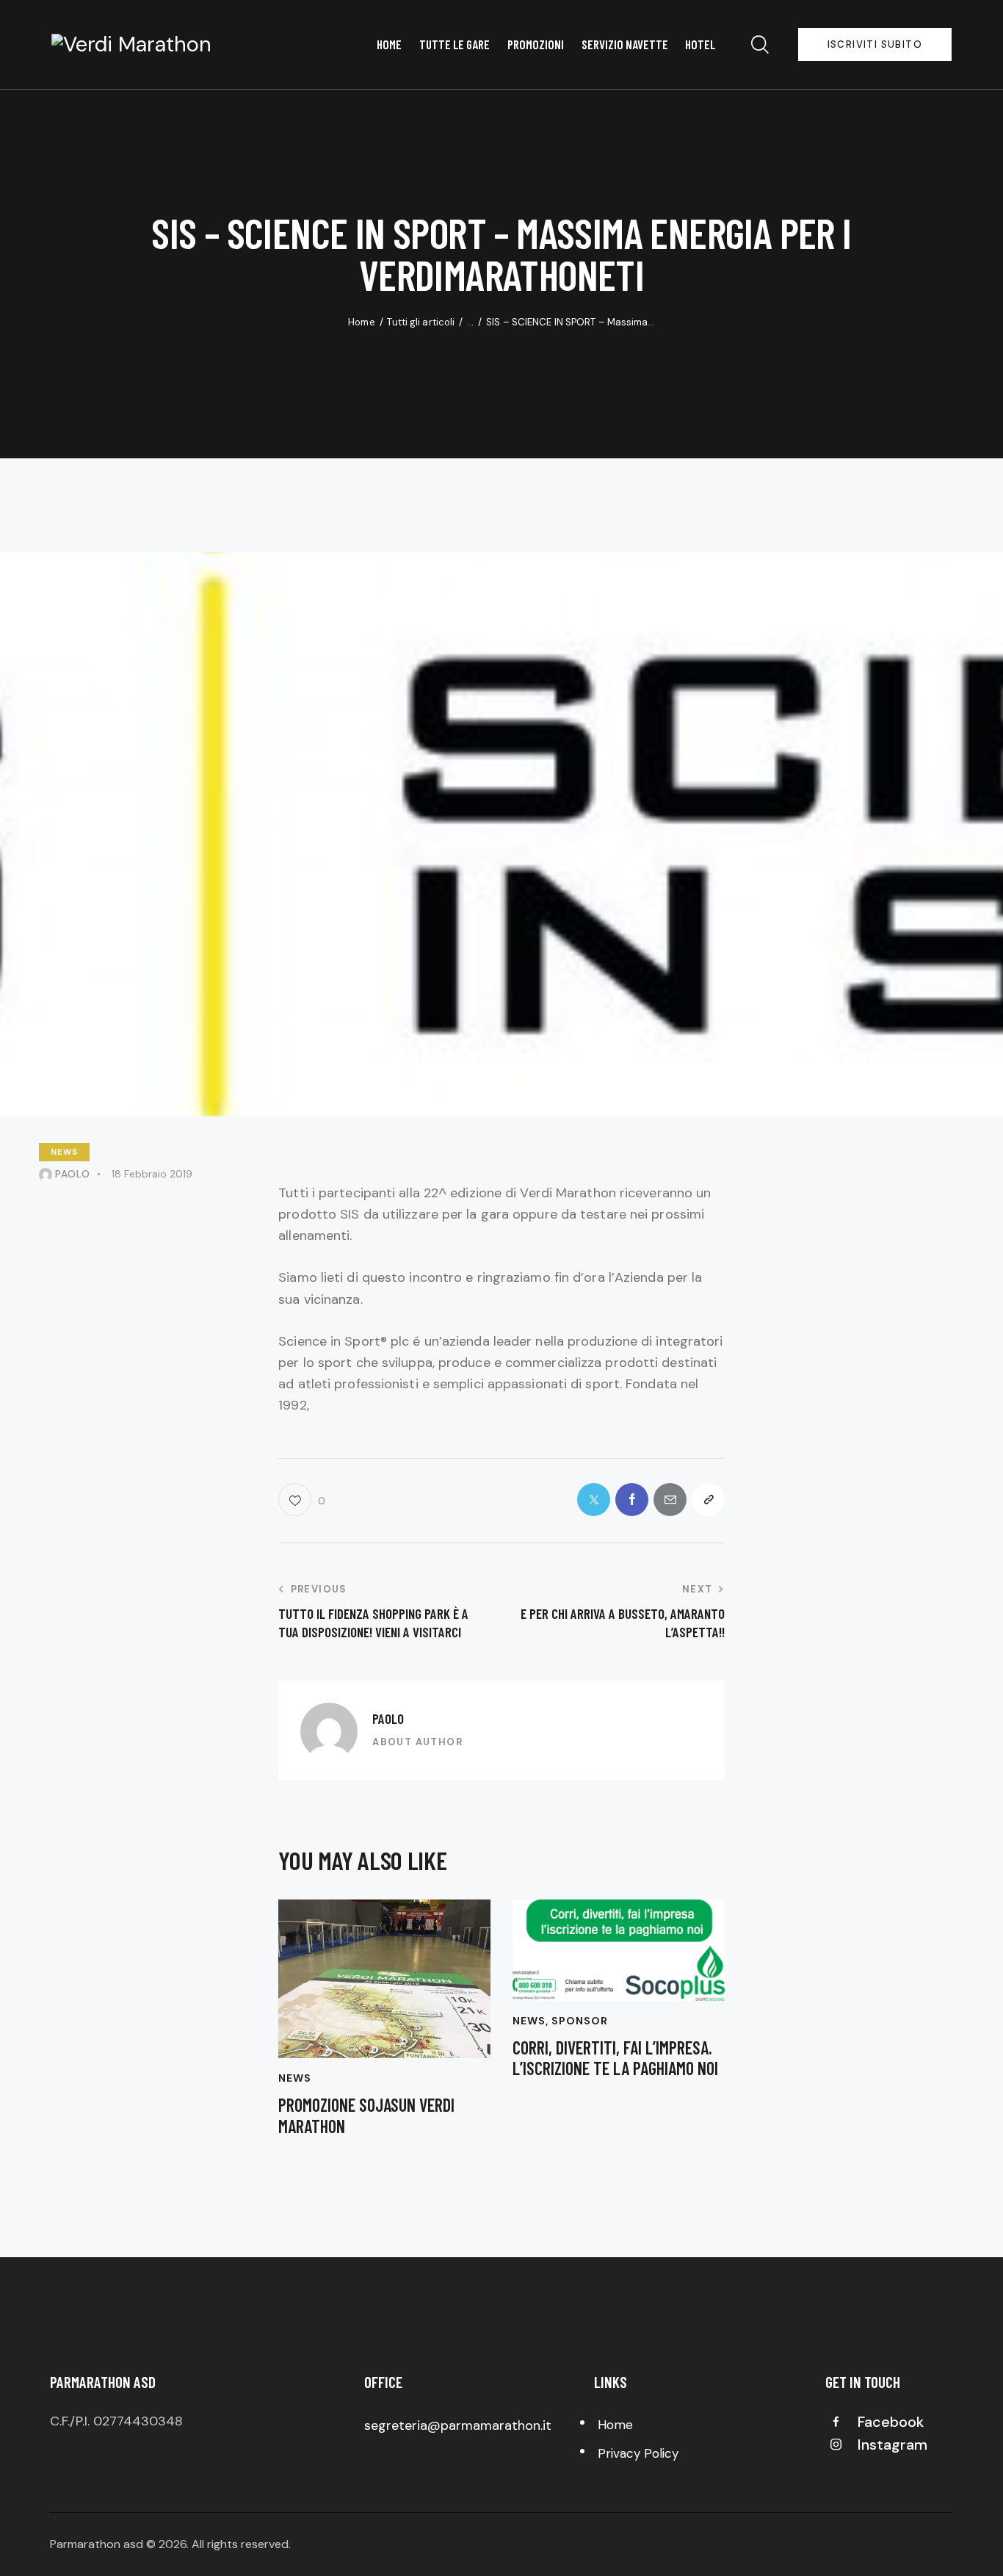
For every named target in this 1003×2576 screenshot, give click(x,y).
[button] (301, 1500)
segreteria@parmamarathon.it (458, 2425)
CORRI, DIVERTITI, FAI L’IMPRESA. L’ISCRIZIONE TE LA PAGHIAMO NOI (615, 2059)
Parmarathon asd (97, 2544)
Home (361, 322)
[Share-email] (670, 1500)
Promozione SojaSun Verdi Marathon (366, 2116)
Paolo (388, 1718)
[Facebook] (632, 1500)
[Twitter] (594, 1500)
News (64, 1152)
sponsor (580, 2021)
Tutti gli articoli (421, 322)
